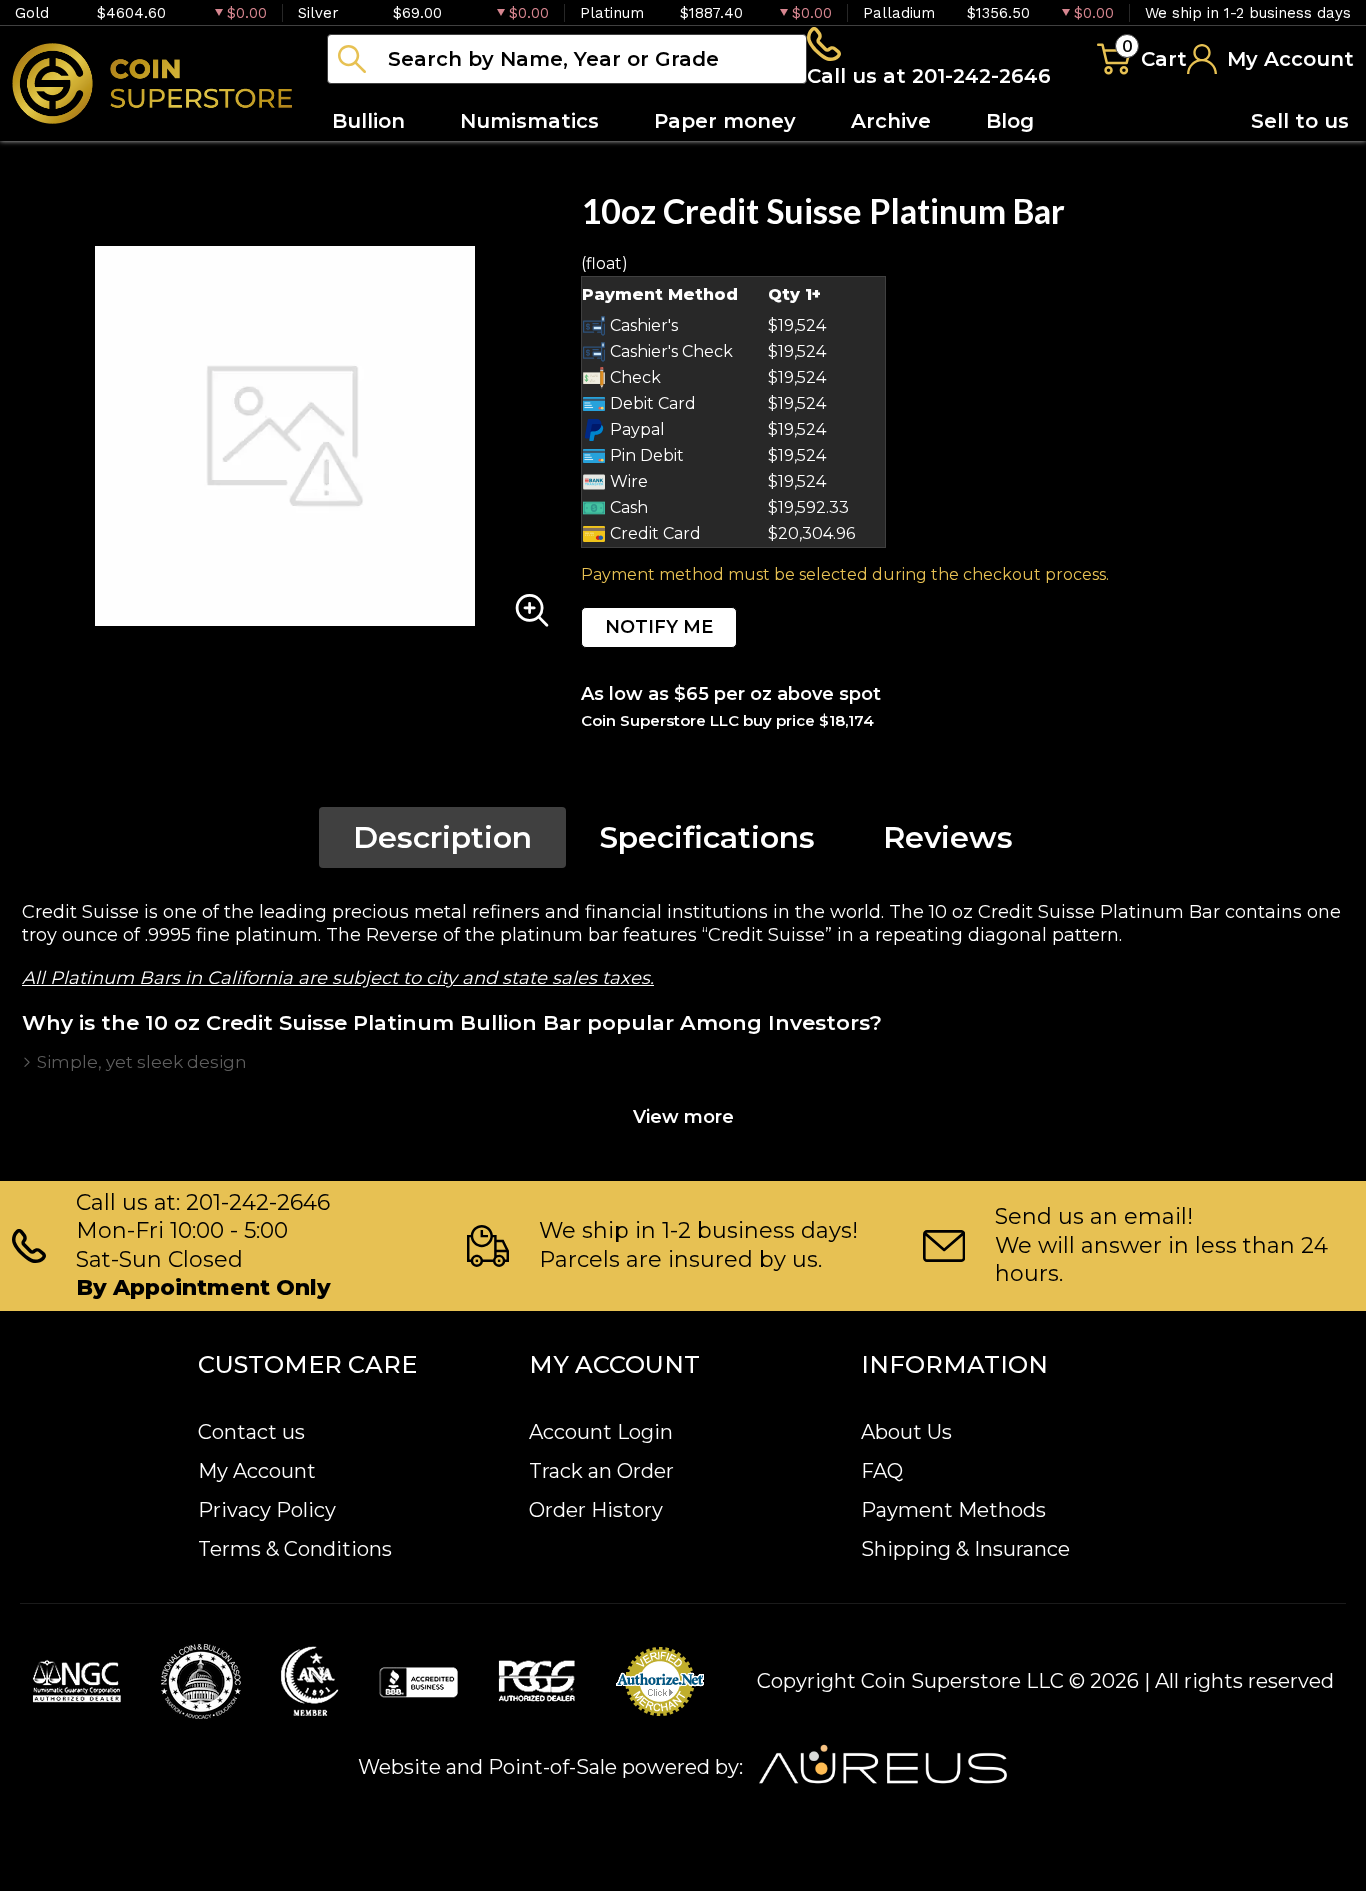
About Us (906, 1432)
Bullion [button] (368, 121)
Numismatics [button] (529, 121)
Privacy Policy (267, 1510)
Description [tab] (442, 837)
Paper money (725, 121)
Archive (891, 121)
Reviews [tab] (948, 837)
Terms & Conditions (295, 1549)
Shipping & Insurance (965, 1549)
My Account (257, 1471)
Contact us (251, 1432)
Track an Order (601, 1471)
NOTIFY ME (659, 627)
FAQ (882, 1471)
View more (683, 1117)
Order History (596, 1510)
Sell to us (1300, 121)
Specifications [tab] (707, 837)
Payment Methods (953, 1510)
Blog (1010, 121)
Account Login (601, 1432)
